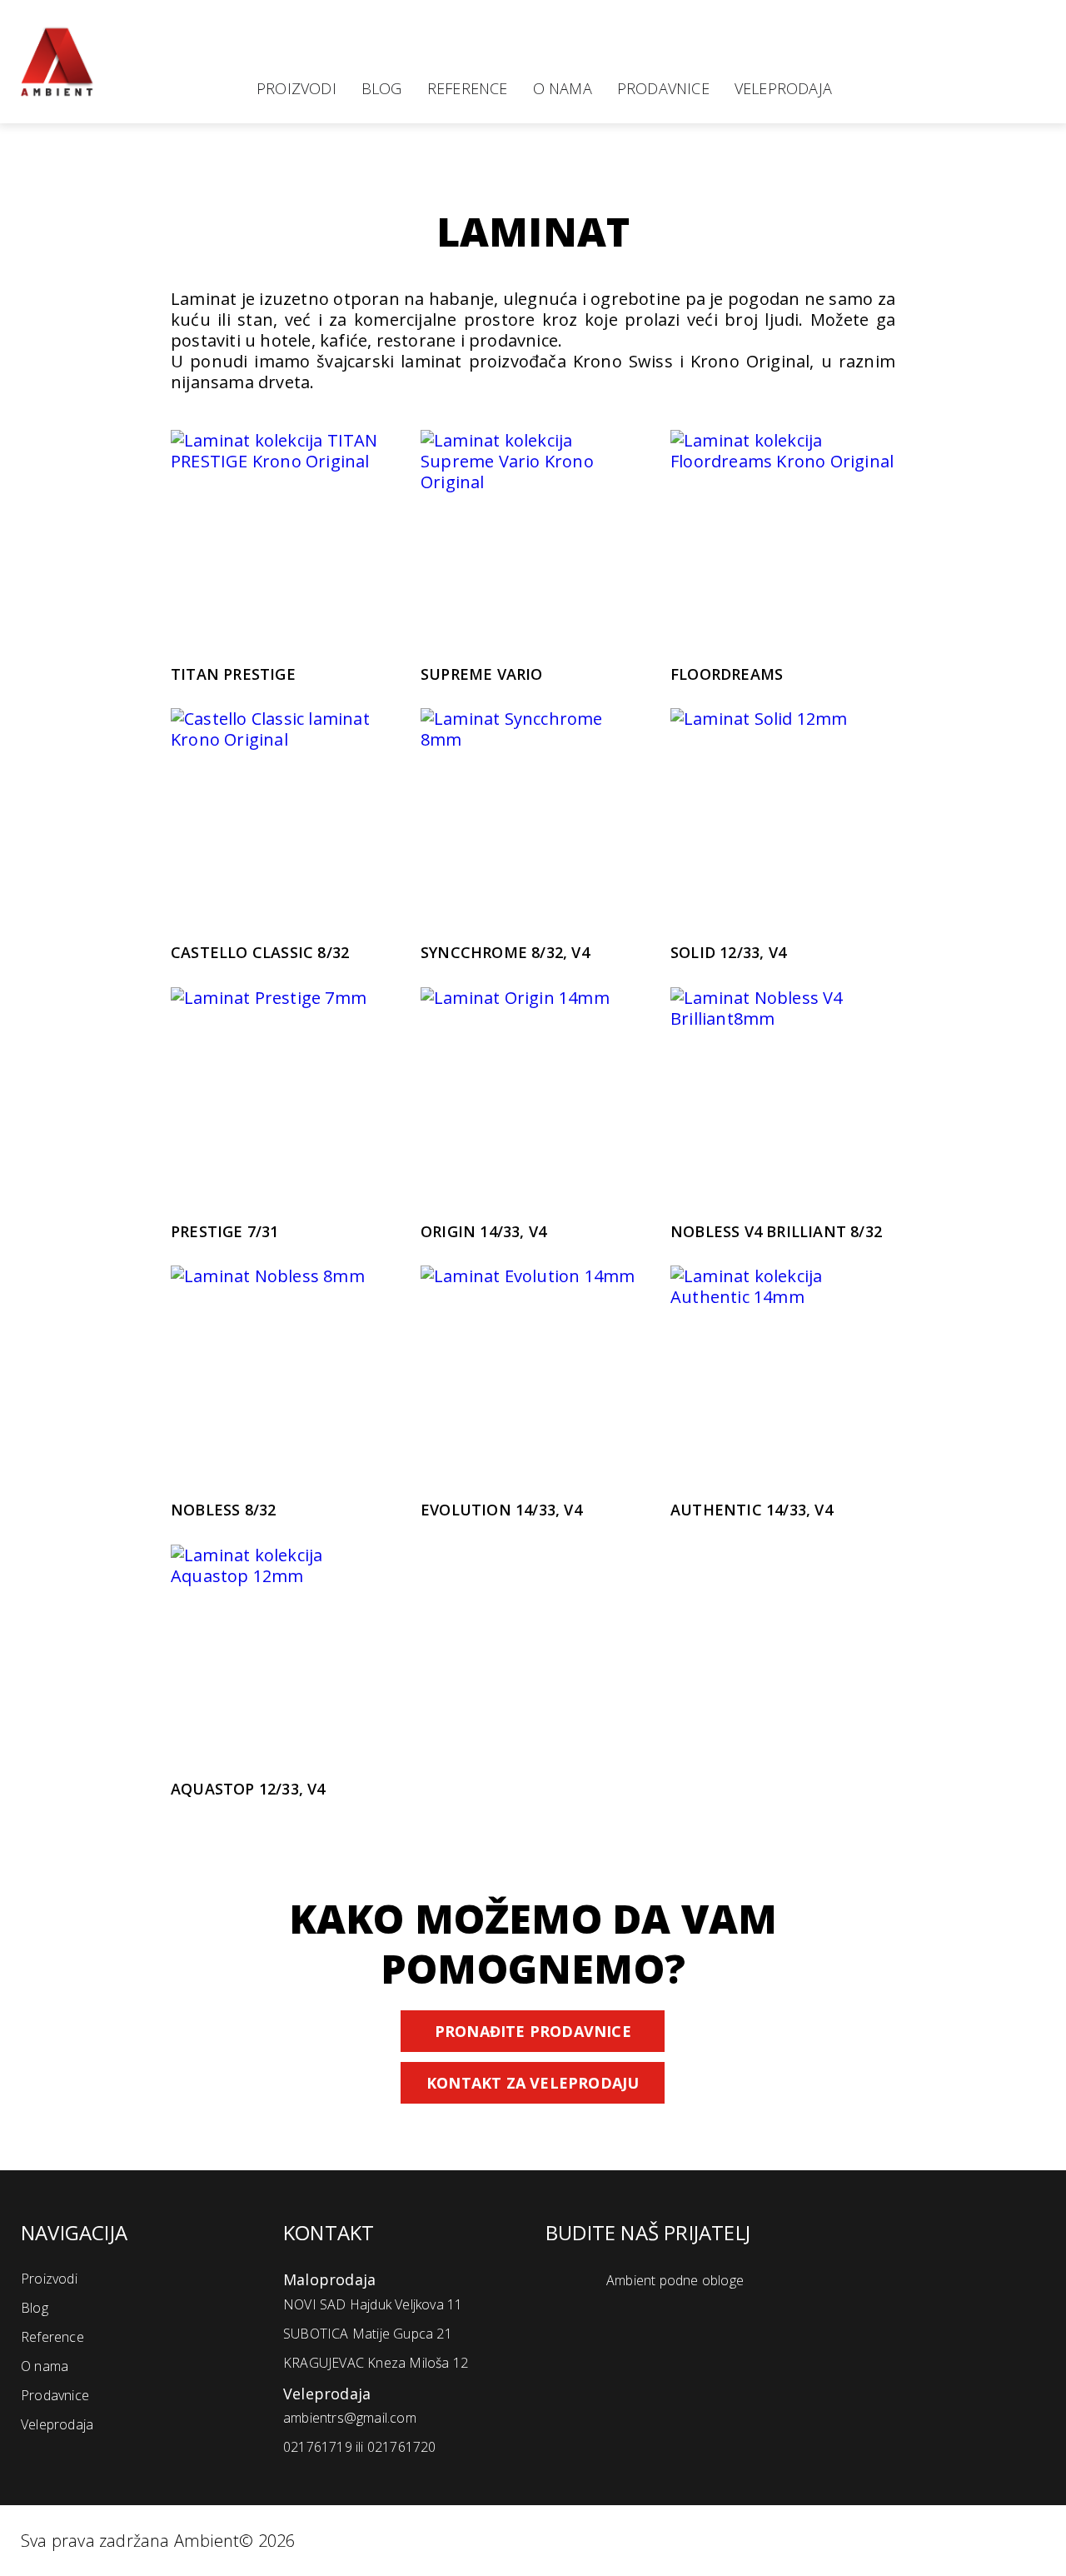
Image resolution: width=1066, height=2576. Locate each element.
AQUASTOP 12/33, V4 (248, 1789)
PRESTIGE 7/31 (225, 1232)
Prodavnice (663, 88)
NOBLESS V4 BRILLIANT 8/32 (776, 1232)
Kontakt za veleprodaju (533, 2083)
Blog (382, 88)
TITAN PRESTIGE (233, 674)
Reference (468, 88)
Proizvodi (296, 88)
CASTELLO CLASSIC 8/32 (260, 953)
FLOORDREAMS (727, 674)
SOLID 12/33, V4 (728, 953)
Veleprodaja (783, 88)
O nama (563, 88)
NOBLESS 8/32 (223, 1510)
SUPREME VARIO (482, 674)
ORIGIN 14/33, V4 (483, 1232)
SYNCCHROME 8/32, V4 (505, 953)
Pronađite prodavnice (533, 2031)
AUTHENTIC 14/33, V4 (752, 1510)
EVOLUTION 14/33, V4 (501, 1510)
